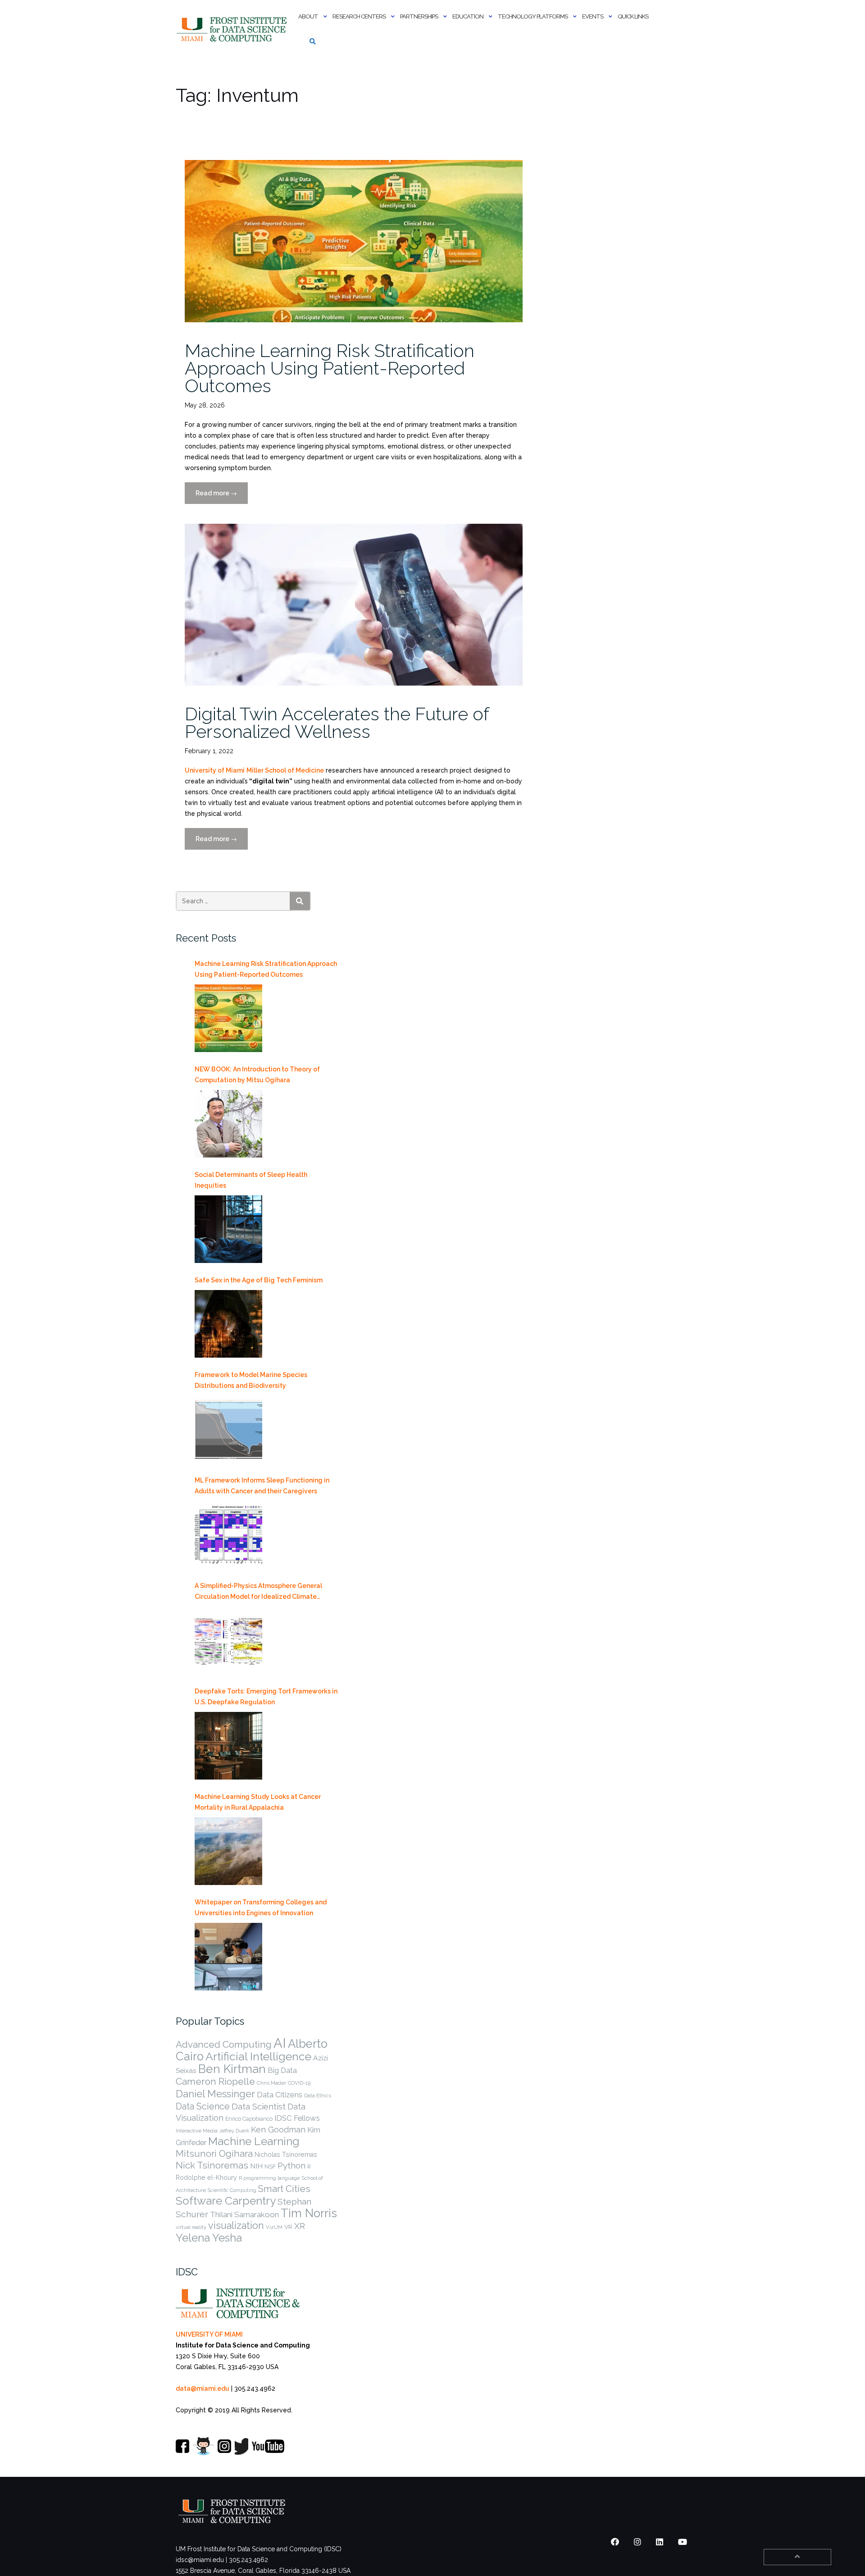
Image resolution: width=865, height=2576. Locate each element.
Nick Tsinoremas (212, 2165)
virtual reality (191, 2227)
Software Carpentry (226, 2201)
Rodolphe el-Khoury (206, 2178)
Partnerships (419, 16)
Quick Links (633, 16)
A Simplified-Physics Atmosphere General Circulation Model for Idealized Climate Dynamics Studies (258, 1592)
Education (468, 16)
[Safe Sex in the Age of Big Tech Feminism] (228, 1324)
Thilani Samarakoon (244, 2215)
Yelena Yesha (209, 2238)
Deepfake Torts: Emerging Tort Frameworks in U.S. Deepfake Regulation (266, 1697)
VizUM (274, 2227)
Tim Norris (309, 2213)
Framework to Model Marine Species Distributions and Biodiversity (251, 1380)
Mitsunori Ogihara (214, 2154)
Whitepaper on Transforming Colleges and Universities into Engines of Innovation (261, 1908)
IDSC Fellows (297, 2118)
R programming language (269, 2178)
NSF (270, 2166)
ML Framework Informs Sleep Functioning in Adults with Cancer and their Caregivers (262, 1486)
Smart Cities (284, 2189)
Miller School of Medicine (285, 770)
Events (593, 16)
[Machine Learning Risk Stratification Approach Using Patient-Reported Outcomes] (228, 1018)
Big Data (282, 2070)
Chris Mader (271, 2083)
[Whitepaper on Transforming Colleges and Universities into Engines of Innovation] (228, 1957)
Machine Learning (254, 2141)
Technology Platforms (533, 16)
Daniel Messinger (215, 2094)
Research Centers (359, 16)
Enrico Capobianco (249, 2119)
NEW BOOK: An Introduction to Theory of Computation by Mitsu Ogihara (257, 1075)
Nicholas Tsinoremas (286, 2155)
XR (300, 2226)
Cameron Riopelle (215, 2081)
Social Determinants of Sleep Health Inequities (251, 1180)
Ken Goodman (278, 2130)
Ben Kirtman (232, 2069)
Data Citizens (280, 2095)
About (308, 16)
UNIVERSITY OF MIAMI (209, 2334)
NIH (256, 2166)
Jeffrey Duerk (234, 2131)
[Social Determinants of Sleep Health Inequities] (228, 1229)
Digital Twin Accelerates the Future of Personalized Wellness (337, 723)
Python (291, 2165)
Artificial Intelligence (258, 2057)
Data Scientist (259, 2106)
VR (288, 2227)
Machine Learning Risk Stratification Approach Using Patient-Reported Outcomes (330, 368)
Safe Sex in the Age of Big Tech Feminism (259, 1280)
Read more (222, 497)
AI (280, 2043)
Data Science (203, 2106)
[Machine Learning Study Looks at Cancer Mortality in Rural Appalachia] (228, 1851)
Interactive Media (197, 2131)
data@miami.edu (203, 2388)
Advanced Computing (224, 2044)
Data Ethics (318, 2096)
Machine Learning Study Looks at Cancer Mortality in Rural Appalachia (258, 1802)
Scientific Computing (232, 2190)
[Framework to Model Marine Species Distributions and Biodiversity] (228, 1429)
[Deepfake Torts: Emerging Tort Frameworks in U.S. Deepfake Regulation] (228, 1746)
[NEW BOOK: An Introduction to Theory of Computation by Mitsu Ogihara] (228, 1124)
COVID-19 (299, 2083)
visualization (236, 2226)
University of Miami (215, 770)
